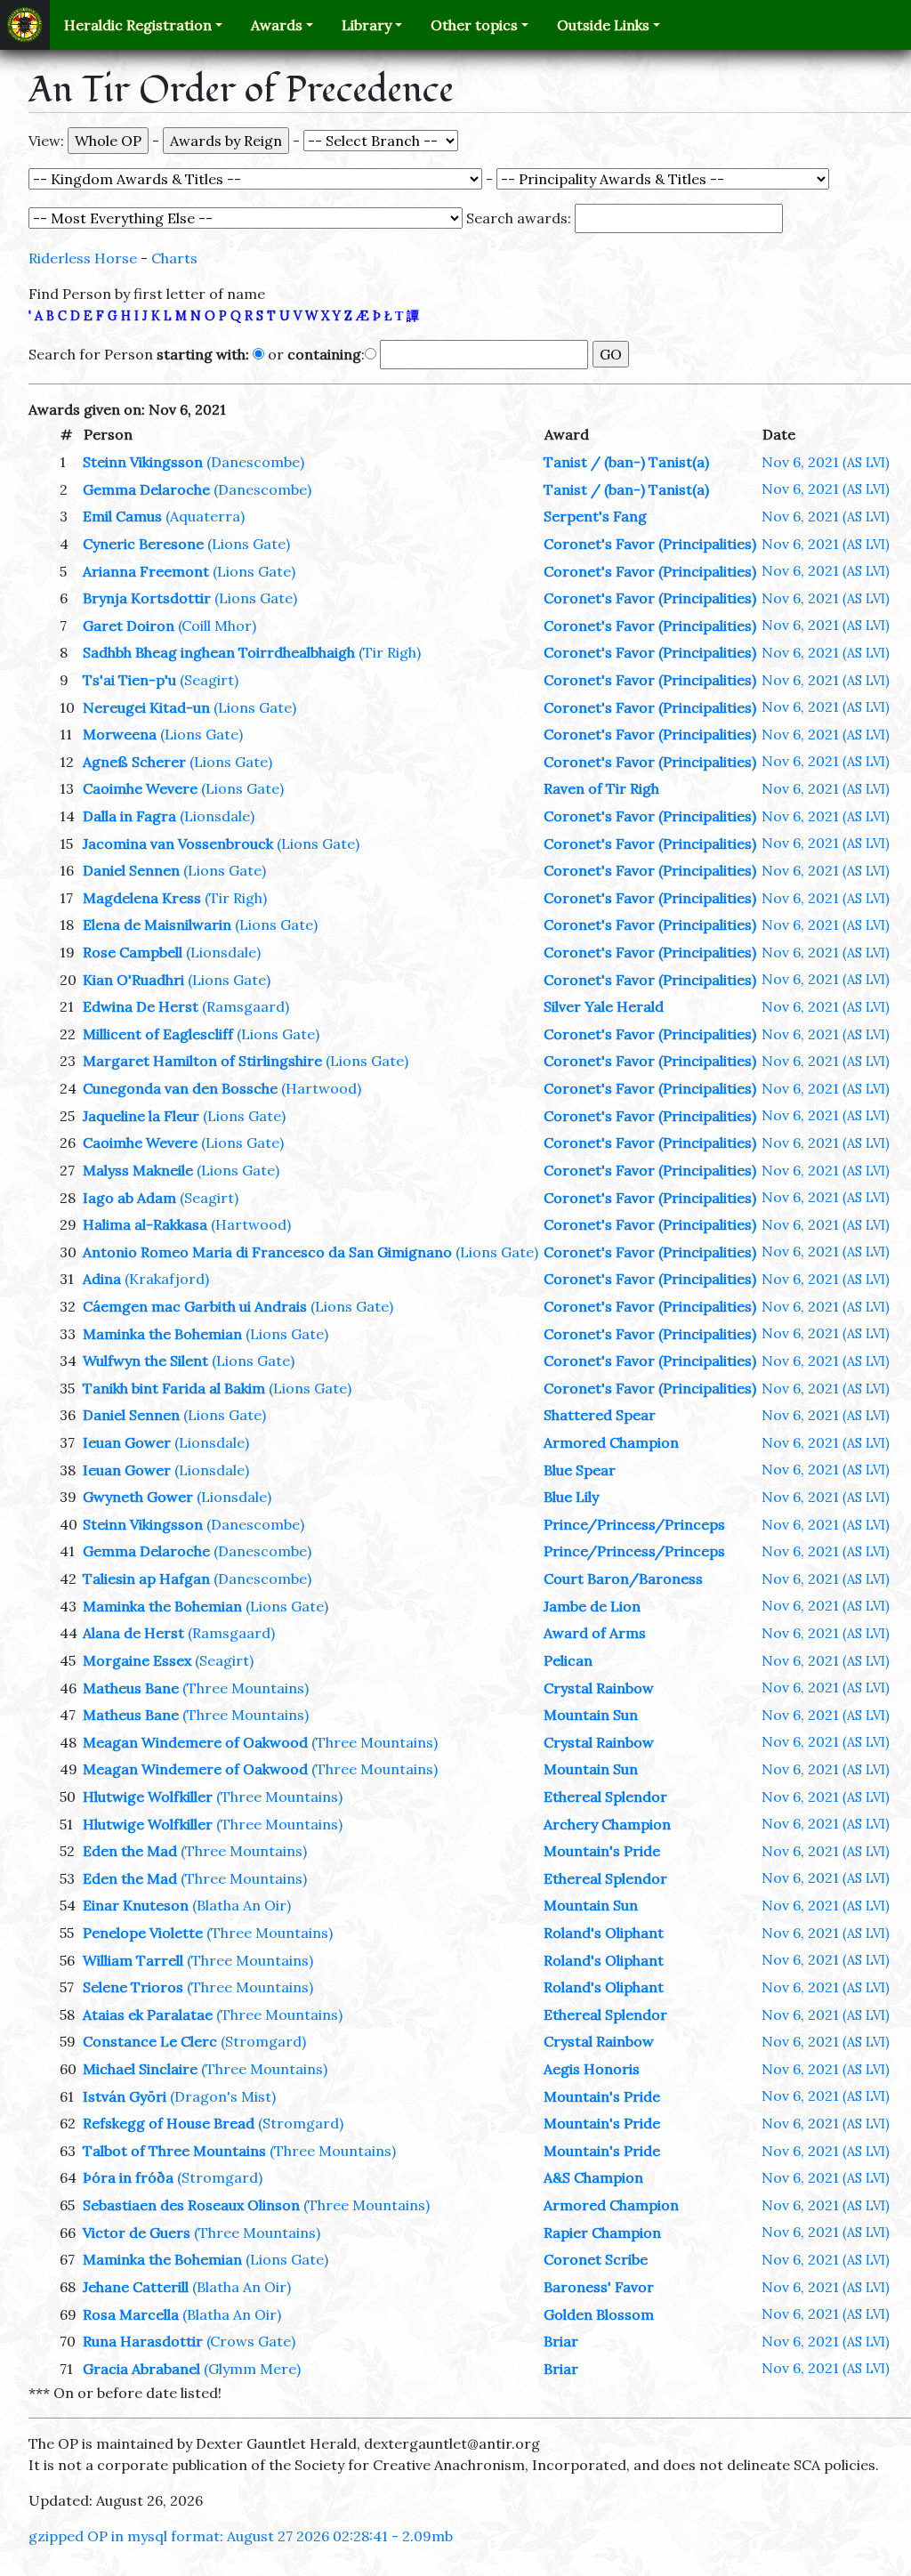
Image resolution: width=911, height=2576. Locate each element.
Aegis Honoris (592, 2069)
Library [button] (367, 25)
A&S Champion (593, 2177)
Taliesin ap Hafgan (146, 1579)
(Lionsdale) (217, 816)
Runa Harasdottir (143, 2341)
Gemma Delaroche (146, 489)
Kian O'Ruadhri (133, 980)
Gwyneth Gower (138, 1497)
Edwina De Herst (141, 1006)
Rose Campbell (133, 952)
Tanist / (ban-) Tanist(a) (626, 462)
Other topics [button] (474, 25)
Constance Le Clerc (150, 2041)
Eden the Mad (130, 1851)
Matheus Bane (131, 1688)
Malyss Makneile (138, 1170)
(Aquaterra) (205, 516)
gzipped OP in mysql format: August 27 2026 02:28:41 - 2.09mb (241, 2536)
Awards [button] (277, 25)
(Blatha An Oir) (242, 1905)
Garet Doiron (129, 626)
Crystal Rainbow (599, 1688)
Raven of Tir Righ (601, 788)
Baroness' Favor (599, 2287)
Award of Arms (595, 1633)
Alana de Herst (133, 1633)
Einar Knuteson (136, 1905)
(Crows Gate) (251, 2341)
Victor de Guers (137, 2233)
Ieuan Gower (127, 1442)
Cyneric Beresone (143, 544)
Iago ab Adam (129, 1198)
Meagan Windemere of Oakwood (195, 1742)
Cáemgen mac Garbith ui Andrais (195, 1306)
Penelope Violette (143, 1933)
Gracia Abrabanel (141, 2369)
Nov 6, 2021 (826, 462)
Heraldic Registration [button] (138, 25)
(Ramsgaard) (246, 1006)
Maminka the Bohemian (162, 1334)
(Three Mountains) (246, 1688)
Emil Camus (122, 516)
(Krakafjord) (167, 1279)
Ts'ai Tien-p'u (129, 680)
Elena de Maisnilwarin (157, 925)
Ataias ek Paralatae (148, 2015)
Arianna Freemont (146, 571)
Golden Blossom (599, 2314)
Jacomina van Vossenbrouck (178, 844)
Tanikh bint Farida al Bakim (174, 1388)
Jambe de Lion (592, 1606)
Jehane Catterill (136, 2287)
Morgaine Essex (137, 1660)
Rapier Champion (602, 2233)
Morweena (120, 734)
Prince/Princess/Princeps (634, 1524)
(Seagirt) (209, 680)
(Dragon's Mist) (223, 2096)
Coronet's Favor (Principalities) (650, 544)
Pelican (568, 1660)
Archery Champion (607, 1824)
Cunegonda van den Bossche (180, 1088)
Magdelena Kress (142, 898)
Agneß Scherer (134, 762)
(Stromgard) (263, 2041)
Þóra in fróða (128, 2177)
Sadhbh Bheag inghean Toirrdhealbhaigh (219, 652)
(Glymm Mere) (252, 2369)
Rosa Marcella (131, 2314)
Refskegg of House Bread (169, 2123)
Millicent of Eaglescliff (158, 1034)
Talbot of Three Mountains (174, 2151)
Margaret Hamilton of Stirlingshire (202, 1061)
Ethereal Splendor (605, 1797)
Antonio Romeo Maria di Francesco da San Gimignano (267, 1252)
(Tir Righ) (390, 652)
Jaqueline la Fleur (141, 1116)
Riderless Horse (83, 258)
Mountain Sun (591, 1715)
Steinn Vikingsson (143, 462)
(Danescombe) (255, 462)
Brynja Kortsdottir (147, 598)
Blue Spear (580, 1470)
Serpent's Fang (595, 516)
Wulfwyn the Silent (145, 1361)
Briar (561, 2341)
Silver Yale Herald (604, 1006)
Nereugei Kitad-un (146, 707)
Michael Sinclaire (140, 2069)
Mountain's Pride (602, 1851)
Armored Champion (611, 1442)
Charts (174, 258)
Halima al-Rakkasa (145, 1224)
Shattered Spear (600, 1415)
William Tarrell (133, 1960)
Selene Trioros (133, 1987)
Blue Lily (571, 1497)
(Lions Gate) (249, 544)
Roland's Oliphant (604, 1933)
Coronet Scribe (596, 2259)
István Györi (125, 2096)
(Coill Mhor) (217, 626)
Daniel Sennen (131, 870)
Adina (102, 1279)
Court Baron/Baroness (623, 1579)
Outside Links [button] (603, 25)
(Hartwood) (321, 1088)
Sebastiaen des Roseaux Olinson (191, 2205)
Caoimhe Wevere (140, 788)
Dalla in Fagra (129, 816)
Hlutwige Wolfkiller (148, 1797)
